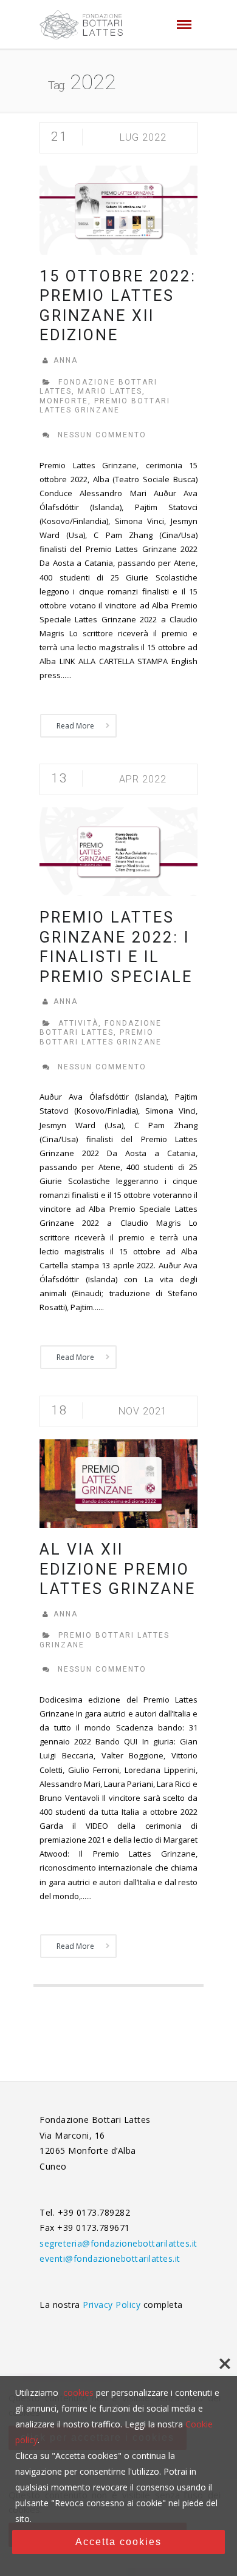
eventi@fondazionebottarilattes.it (110, 2258)
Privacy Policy (113, 2305)
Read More (75, 726)
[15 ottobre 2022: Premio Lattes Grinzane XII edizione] (118, 209)
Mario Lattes (110, 391)
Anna (66, 360)
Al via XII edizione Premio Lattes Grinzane (118, 1569)
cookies (78, 2393)
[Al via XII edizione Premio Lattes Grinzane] (118, 1483)
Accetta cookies (118, 2542)
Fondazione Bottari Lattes (101, 1028)
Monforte (64, 401)
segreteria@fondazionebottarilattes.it (118, 2243)
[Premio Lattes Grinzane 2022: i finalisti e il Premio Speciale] (118, 851)
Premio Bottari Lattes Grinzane (105, 406)
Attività (78, 1023)
